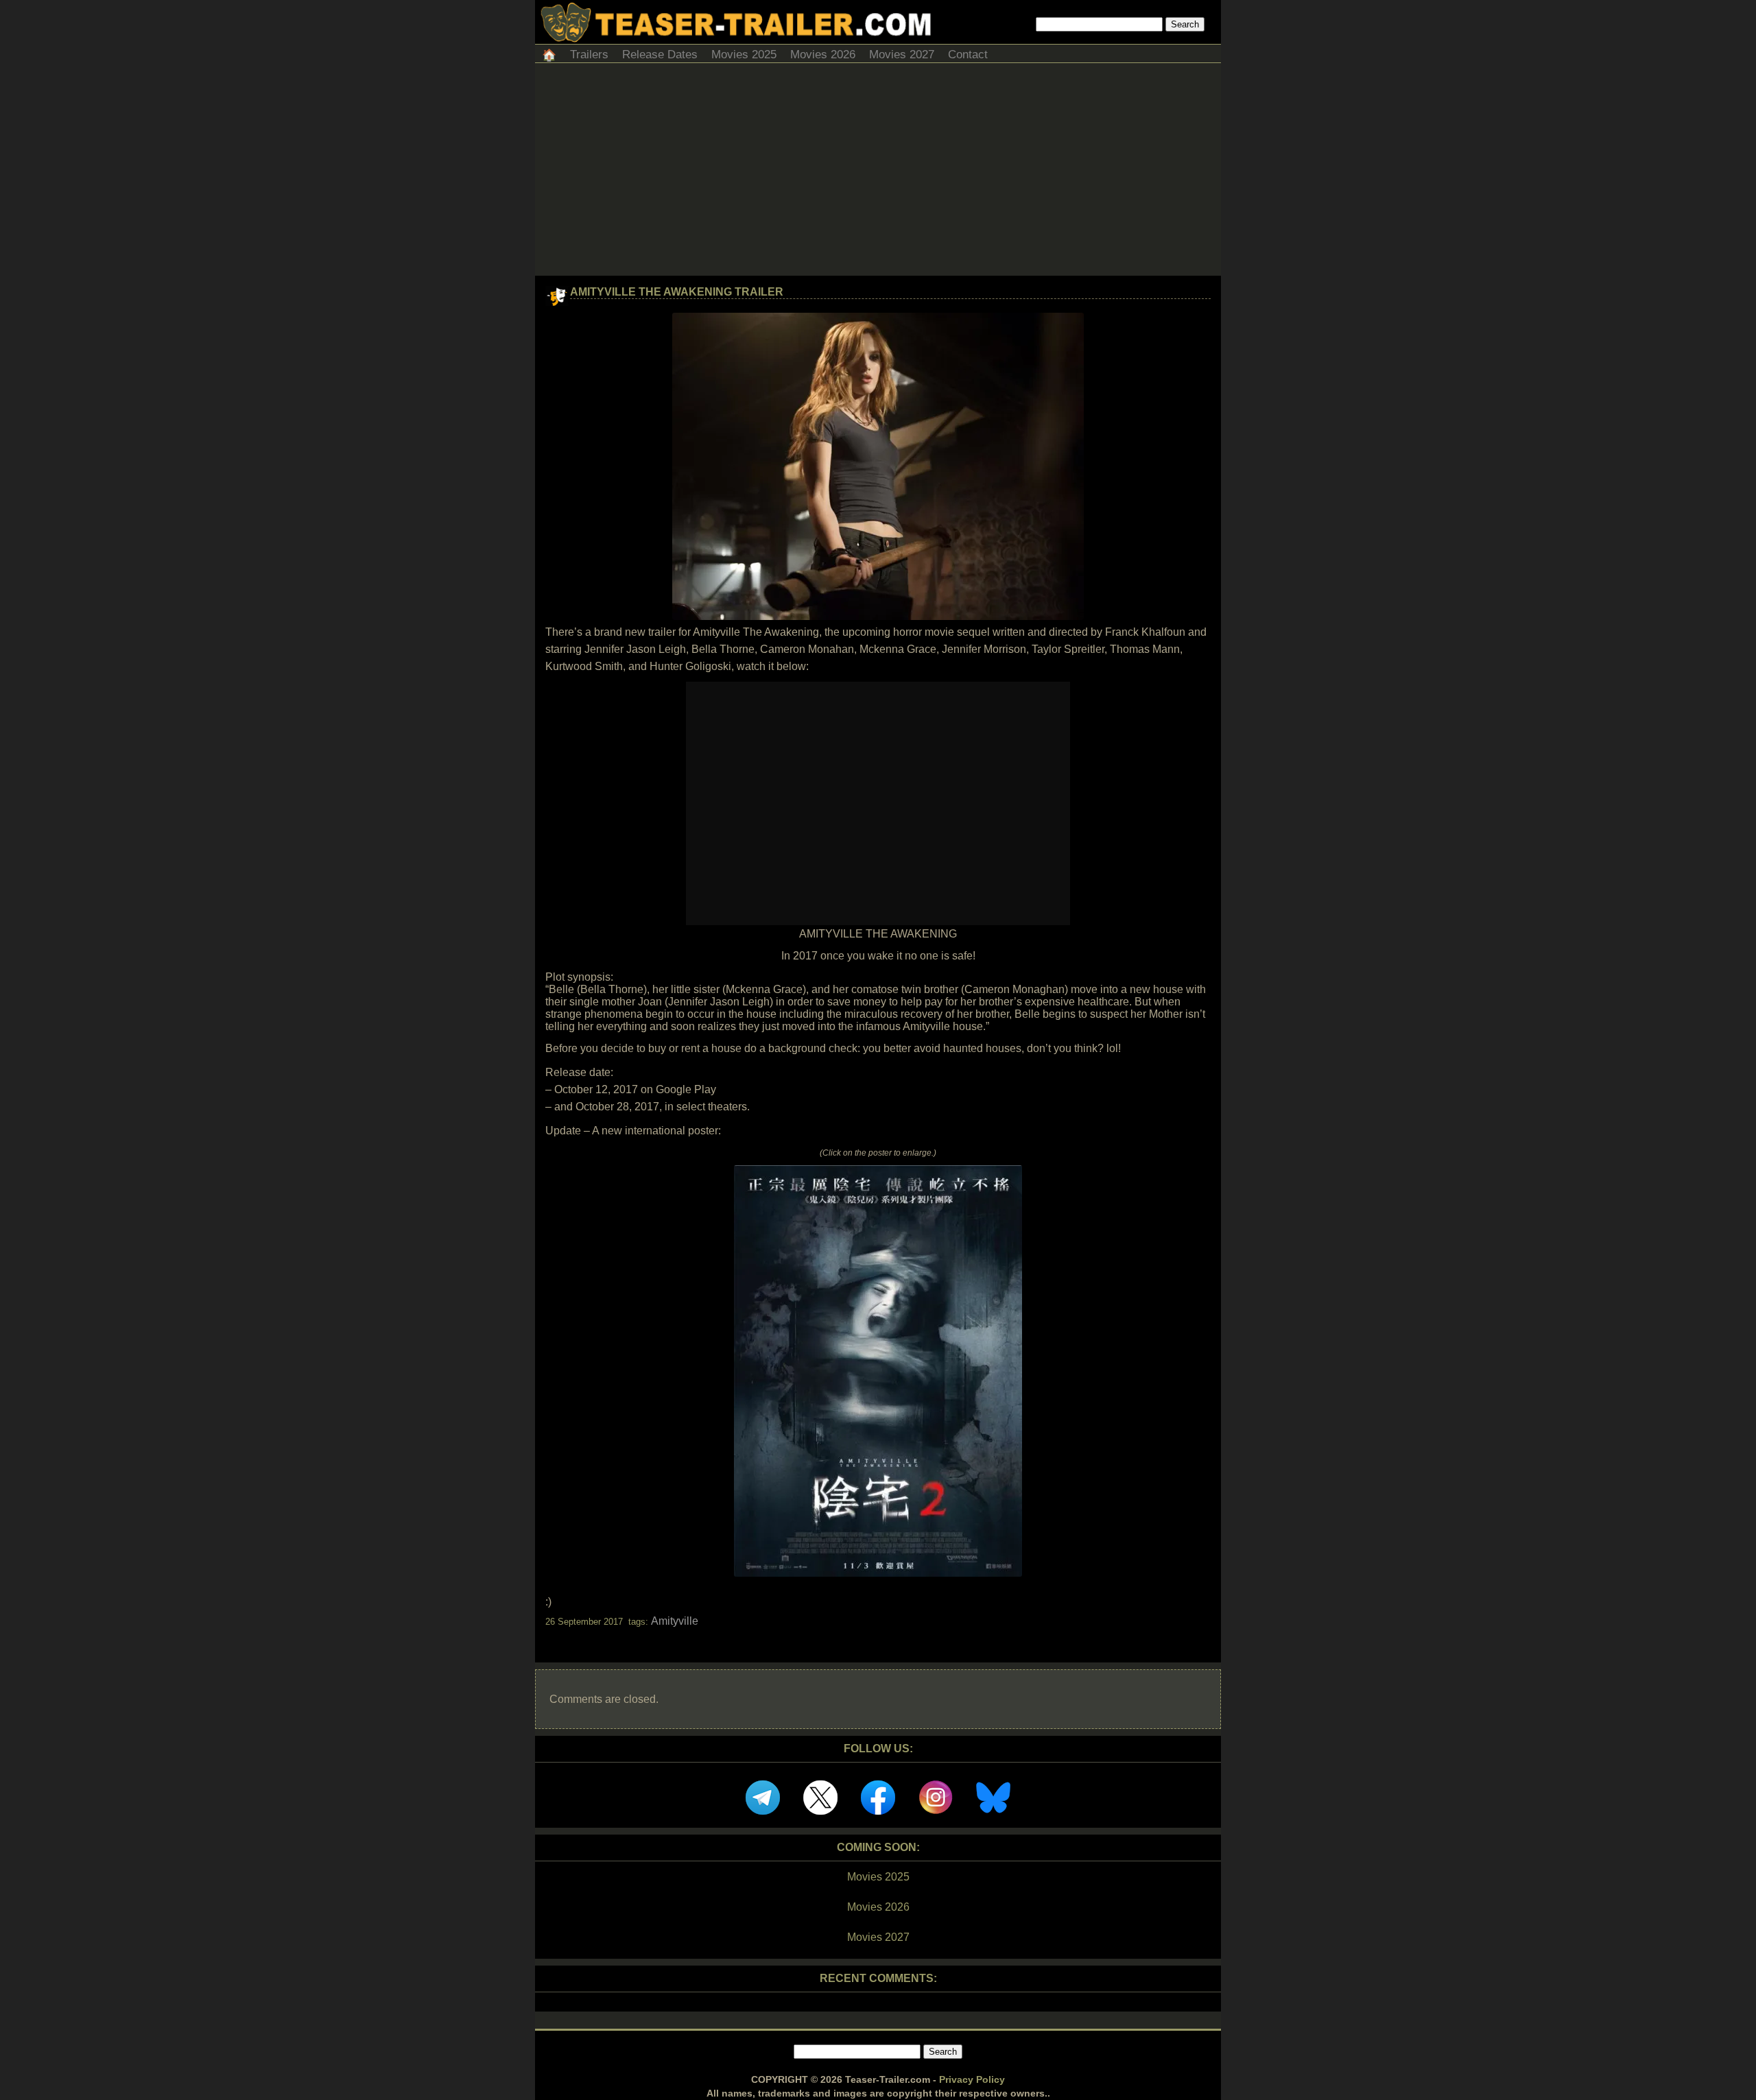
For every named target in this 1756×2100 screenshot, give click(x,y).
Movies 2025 (744, 55)
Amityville (675, 1621)
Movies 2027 (902, 55)
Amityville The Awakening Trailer (677, 292)
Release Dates (660, 55)
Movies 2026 (823, 55)
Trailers (589, 55)
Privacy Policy (972, 2079)
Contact (968, 55)
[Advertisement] (878, 173)
